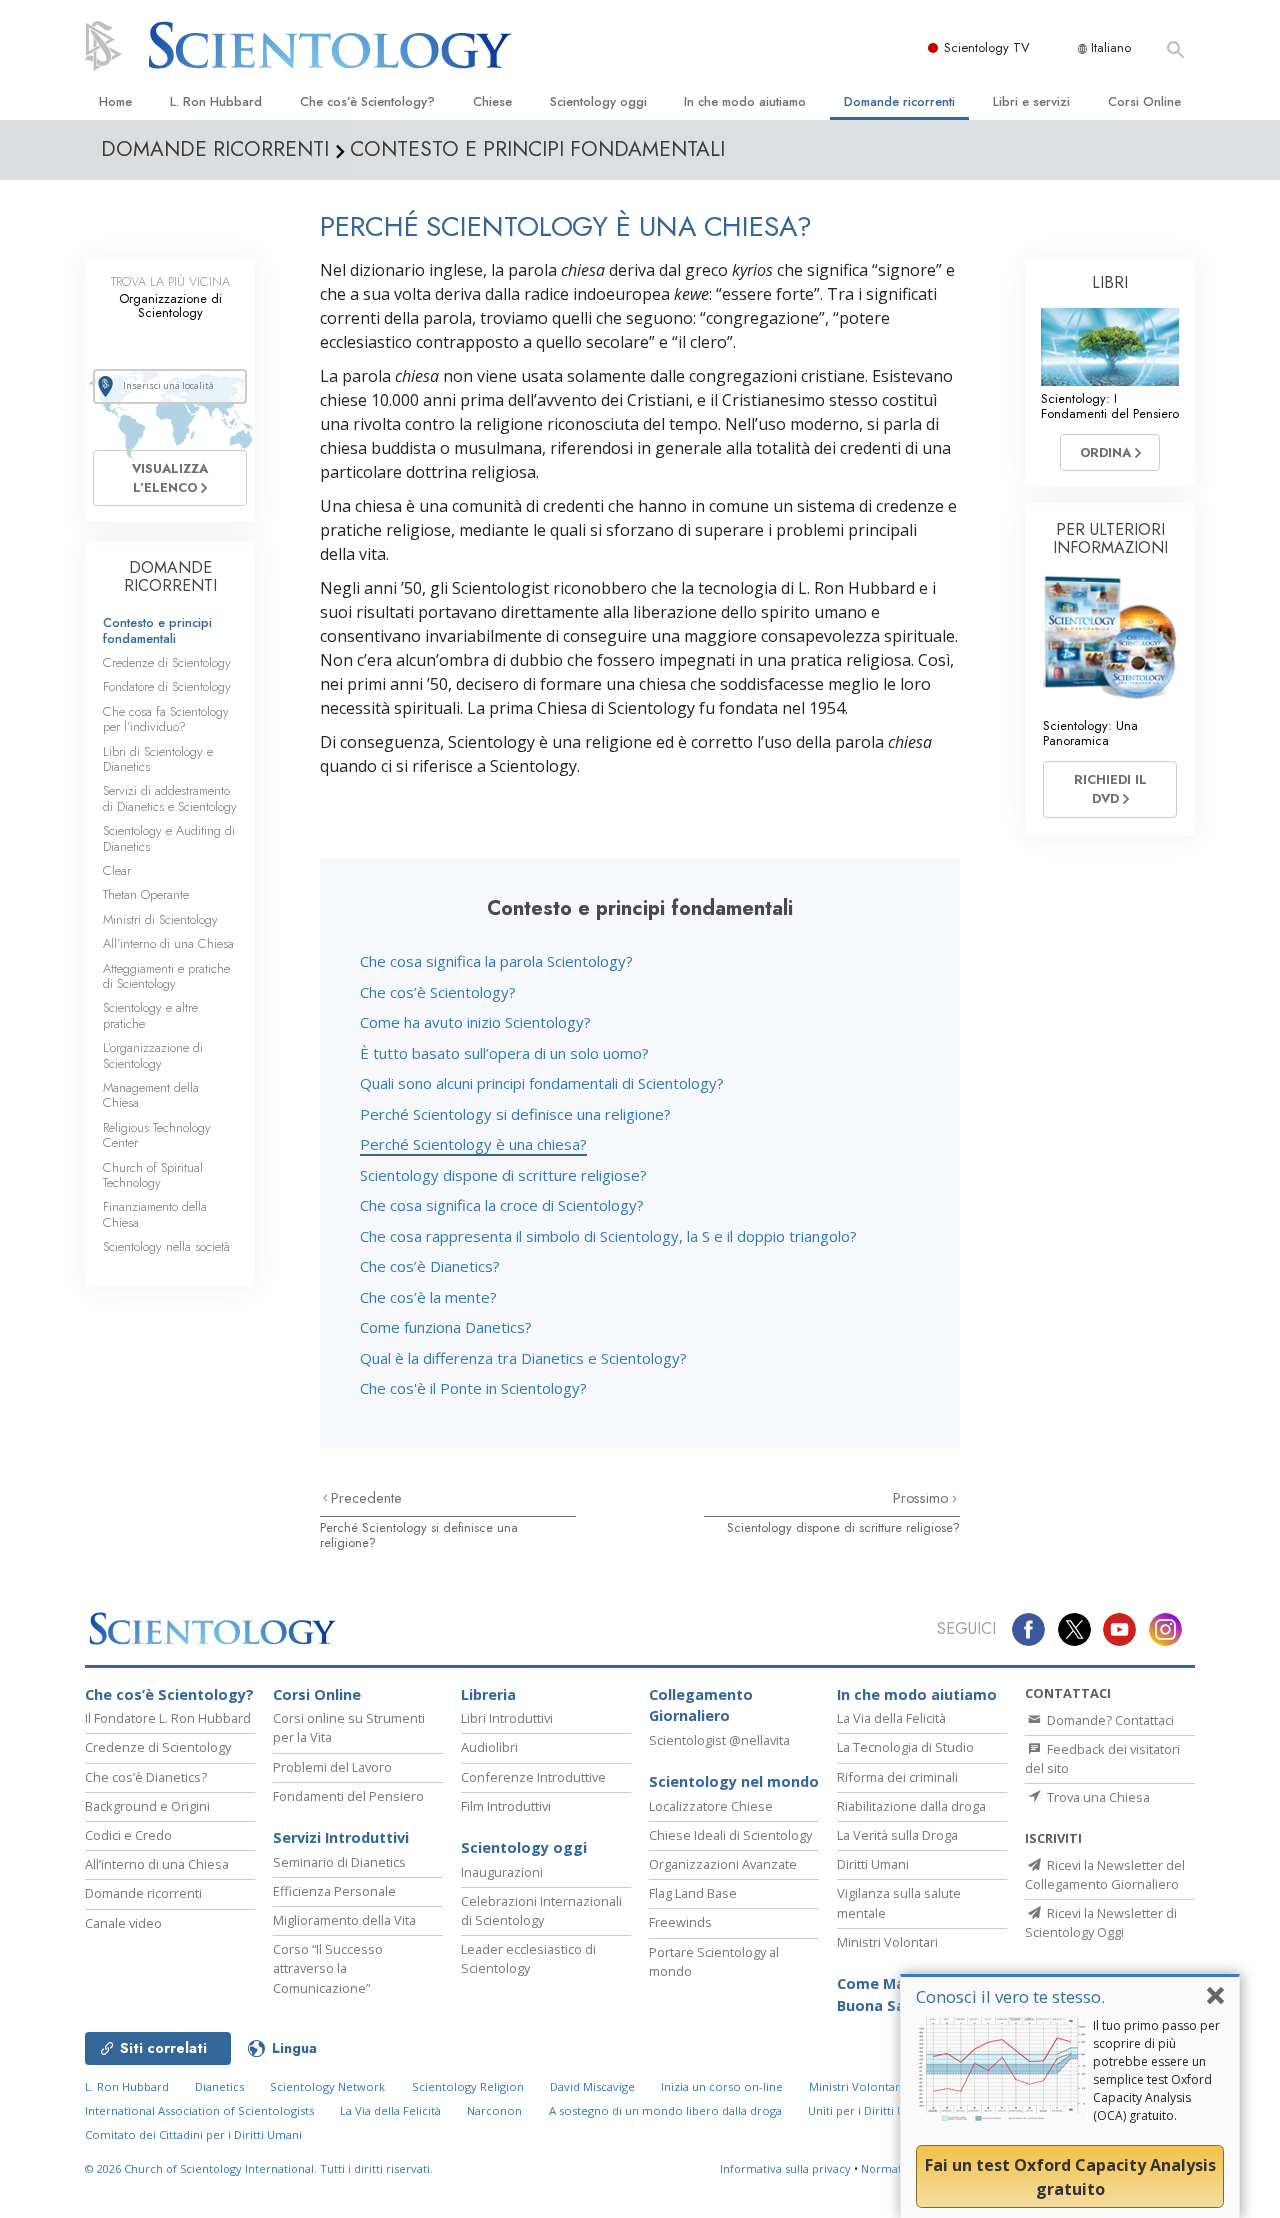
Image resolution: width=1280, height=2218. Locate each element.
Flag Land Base (693, 1893)
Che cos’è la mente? (428, 1297)
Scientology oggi (598, 101)
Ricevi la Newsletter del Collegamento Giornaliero (1105, 1874)
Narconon (494, 2110)
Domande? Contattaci (1109, 1720)
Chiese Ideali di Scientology (730, 1835)
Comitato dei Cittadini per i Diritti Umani (193, 2134)
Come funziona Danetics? (446, 1327)
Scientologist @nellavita (719, 1740)
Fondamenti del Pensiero (348, 1796)
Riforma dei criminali (897, 1777)
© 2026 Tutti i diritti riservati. (259, 2168)
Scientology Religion (468, 2086)
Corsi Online (1144, 101)
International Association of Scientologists (199, 2110)
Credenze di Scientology (167, 662)
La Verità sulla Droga (897, 1835)
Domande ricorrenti (899, 101)
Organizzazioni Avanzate (723, 1864)
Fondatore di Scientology (167, 686)
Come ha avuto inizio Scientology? (475, 1022)
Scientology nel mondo (734, 1781)
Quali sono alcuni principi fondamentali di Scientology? (542, 1083)
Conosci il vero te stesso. (1010, 1996)
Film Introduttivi (506, 1806)
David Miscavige (592, 2086)
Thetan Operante (146, 894)
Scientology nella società (166, 1246)
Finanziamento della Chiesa (155, 1214)
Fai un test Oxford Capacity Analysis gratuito (1070, 2177)
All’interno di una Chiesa (168, 943)
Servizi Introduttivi (341, 1837)
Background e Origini (147, 1806)
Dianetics (219, 2086)
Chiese (492, 101)
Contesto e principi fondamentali (157, 630)
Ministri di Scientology (160, 919)
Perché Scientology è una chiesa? (473, 1144)
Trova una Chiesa (1097, 1797)
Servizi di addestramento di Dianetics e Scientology (170, 798)
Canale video (123, 1923)
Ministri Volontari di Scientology (896, 2086)
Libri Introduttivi (507, 1718)
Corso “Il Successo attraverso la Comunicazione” (328, 1968)
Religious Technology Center (157, 1135)
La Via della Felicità (891, 1718)
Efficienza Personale (334, 1891)
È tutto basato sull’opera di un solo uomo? (504, 1053)
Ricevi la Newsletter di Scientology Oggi (1101, 1922)
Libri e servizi (1031, 101)
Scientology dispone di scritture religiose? (503, 1175)
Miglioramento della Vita (344, 1920)
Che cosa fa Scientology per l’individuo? (166, 719)
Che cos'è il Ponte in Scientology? (473, 1388)
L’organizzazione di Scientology (153, 1055)
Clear (117, 870)
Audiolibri (489, 1747)
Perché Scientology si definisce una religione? (515, 1114)
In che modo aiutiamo (745, 101)
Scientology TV (987, 47)
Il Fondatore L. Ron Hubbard (168, 1718)
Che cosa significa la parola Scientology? (496, 961)
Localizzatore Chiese (711, 1806)
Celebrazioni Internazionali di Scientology (541, 1910)
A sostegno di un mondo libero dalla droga (665, 2110)
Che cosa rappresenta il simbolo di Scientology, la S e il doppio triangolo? (608, 1236)
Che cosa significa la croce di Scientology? (502, 1205)
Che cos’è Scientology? (367, 101)
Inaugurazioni (502, 1872)
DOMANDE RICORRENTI (170, 576)
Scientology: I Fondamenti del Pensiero (1110, 406)
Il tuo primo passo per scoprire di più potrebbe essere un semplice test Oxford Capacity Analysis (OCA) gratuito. (1156, 2070)
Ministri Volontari (887, 1942)
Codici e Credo (128, 1835)
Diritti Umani (873, 1864)
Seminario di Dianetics (339, 1862)
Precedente (366, 1498)
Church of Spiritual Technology (153, 1175)
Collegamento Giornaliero (701, 1705)
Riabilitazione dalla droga (911, 1806)
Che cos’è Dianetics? (430, 1266)
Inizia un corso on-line (722, 2086)
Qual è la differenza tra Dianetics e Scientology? (523, 1358)
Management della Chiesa (151, 1095)
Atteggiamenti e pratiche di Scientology (166, 976)
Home (115, 101)
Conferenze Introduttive (533, 1777)
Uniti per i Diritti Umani (870, 2110)
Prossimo (922, 1498)
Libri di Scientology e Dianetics (158, 759)
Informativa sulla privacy (785, 2168)
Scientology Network (327, 2086)
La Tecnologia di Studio (905, 1747)
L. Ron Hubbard (216, 101)
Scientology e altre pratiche (150, 1015)
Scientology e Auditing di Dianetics (169, 838)
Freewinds (680, 1922)
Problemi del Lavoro (332, 1767)
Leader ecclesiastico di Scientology (528, 1958)
